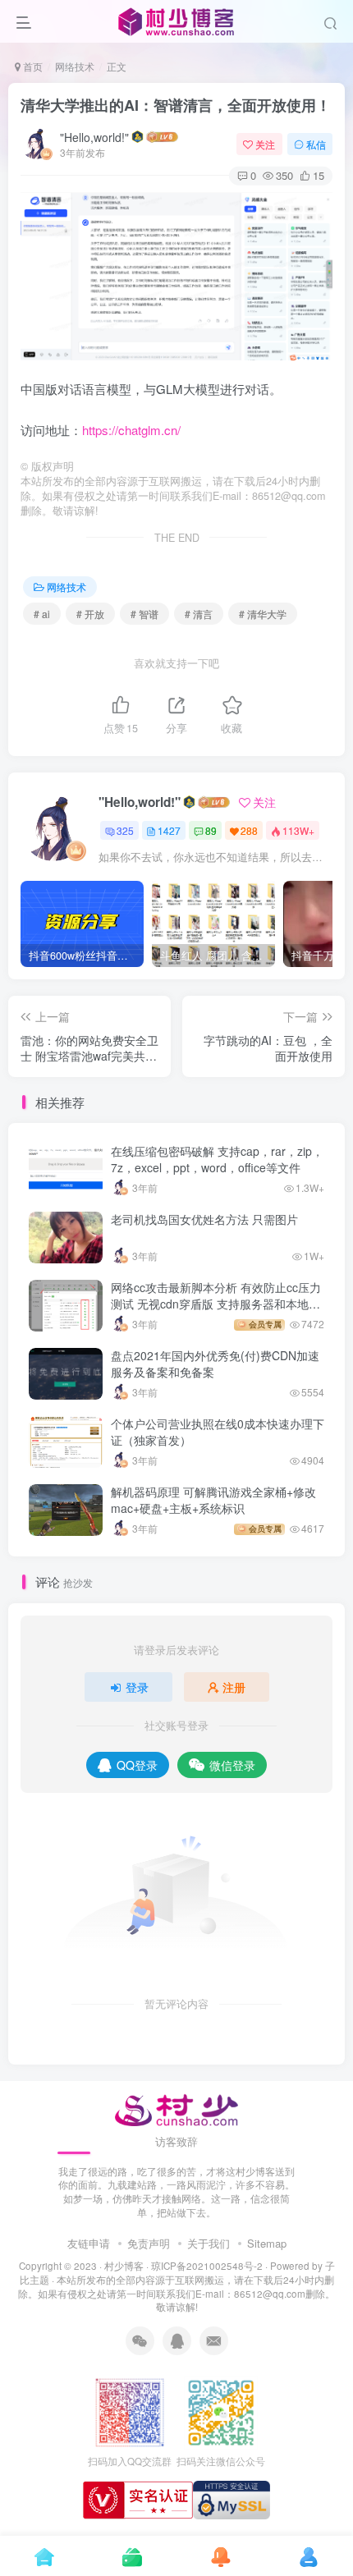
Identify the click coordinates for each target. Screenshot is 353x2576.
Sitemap (267, 2243)
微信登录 (232, 1765)
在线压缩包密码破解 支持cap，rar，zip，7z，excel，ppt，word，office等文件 (217, 1159)
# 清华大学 (263, 614)
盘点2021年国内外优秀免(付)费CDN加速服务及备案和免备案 (215, 1364)
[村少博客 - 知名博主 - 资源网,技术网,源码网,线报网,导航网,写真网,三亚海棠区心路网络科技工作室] (177, 2108)
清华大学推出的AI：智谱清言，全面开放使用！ (176, 105)
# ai (42, 614)
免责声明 (149, 2243)
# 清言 (199, 614)
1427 (169, 830)
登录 (137, 1687)
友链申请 (89, 2243)
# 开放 (90, 614)
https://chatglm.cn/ (131, 430)
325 (125, 830)
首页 (32, 66)
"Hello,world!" (94, 137)
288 (249, 830)
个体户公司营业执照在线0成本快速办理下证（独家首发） (218, 1432)
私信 (316, 144)
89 (211, 830)
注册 (234, 1687)
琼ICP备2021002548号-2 (207, 2266)
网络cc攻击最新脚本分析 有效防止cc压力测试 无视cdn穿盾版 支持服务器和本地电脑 (216, 1303)
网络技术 (75, 66)
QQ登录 (137, 1765)
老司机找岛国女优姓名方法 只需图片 (204, 1219)
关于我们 (209, 2243)
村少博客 (124, 2266)
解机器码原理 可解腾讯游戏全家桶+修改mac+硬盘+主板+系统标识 (213, 1500)
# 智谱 (144, 614)
